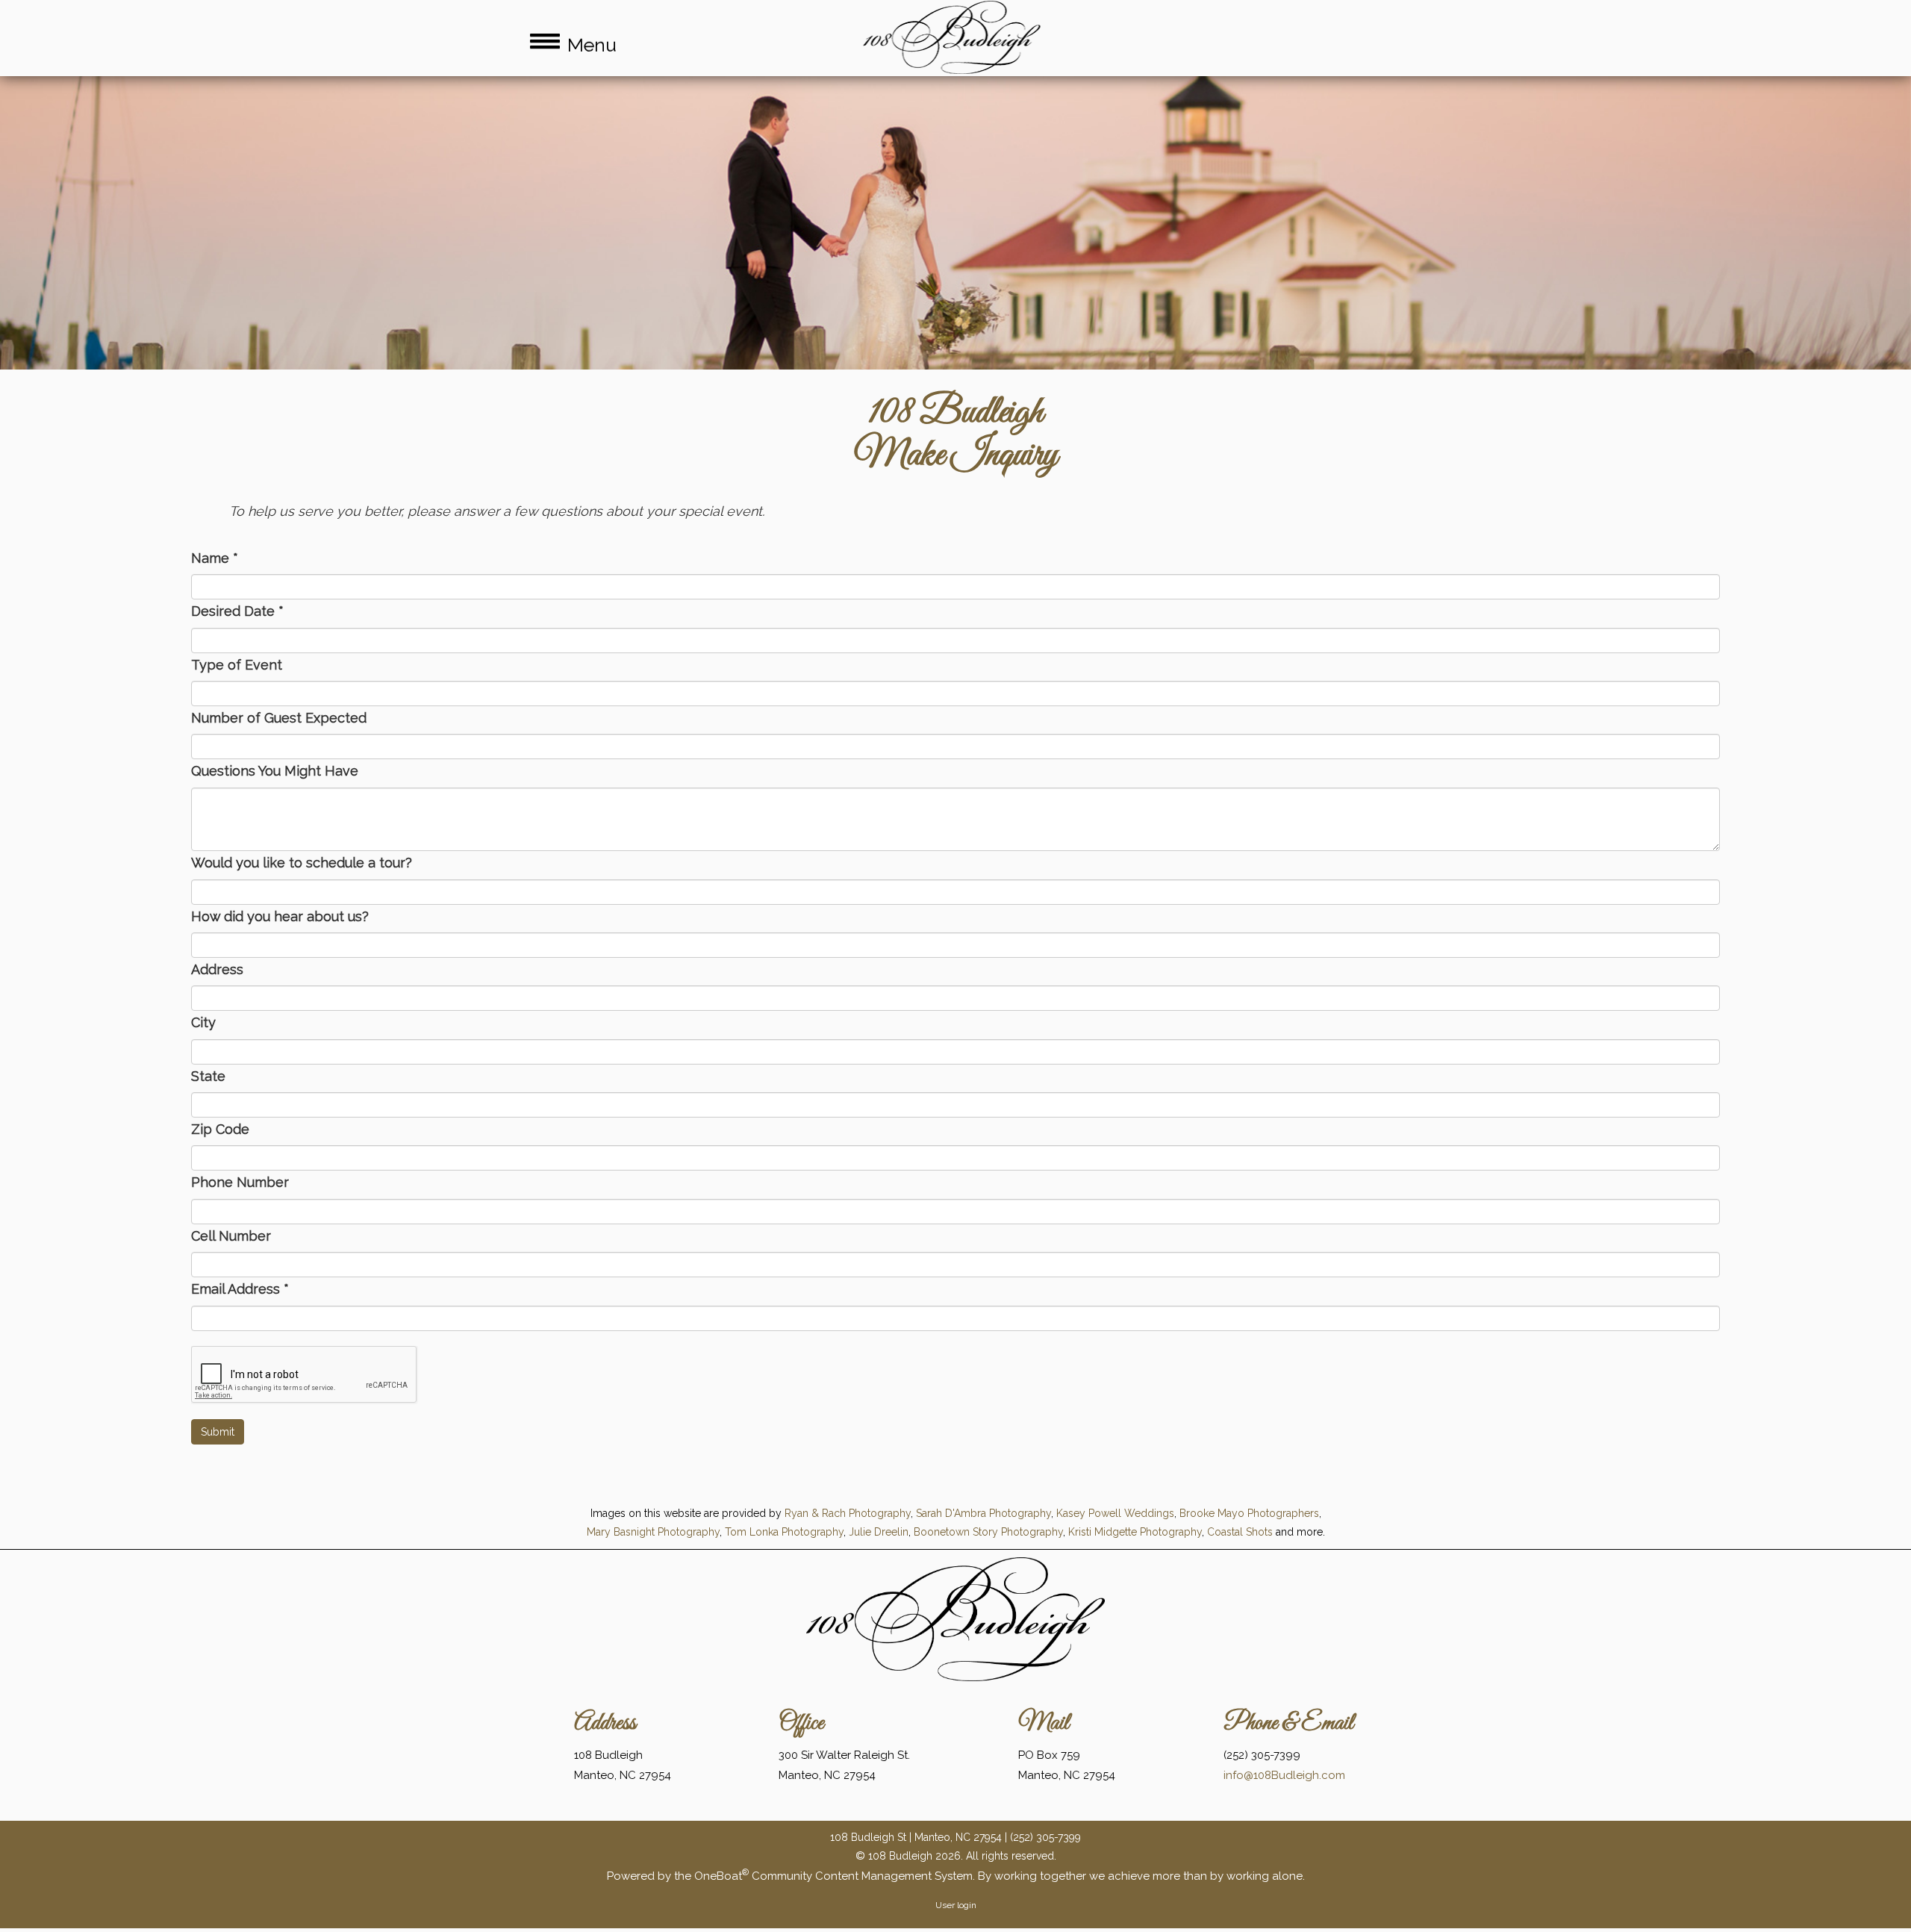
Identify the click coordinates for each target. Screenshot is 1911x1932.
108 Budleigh (955, 413)
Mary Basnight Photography (653, 1532)
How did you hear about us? (280, 916)
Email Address (240, 1289)
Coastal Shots (1240, 1532)
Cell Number (231, 1236)
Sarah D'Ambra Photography (983, 1513)
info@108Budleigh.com (1284, 1775)
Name (215, 558)
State (208, 1076)
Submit (218, 1432)
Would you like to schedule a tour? (302, 863)
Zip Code (220, 1129)
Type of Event (237, 665)
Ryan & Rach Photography (848, 1513)
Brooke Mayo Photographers (1249, 1513)
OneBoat (721, 1876)
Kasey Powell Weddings (1115, 1513)
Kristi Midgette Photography (1135, 1532)
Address (217, 969)
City (203, 1022)
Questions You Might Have (275, 771)
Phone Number (240, 1182)
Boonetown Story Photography (988, 1532)
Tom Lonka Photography (784, 1532)
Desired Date (237, 611)
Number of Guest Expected (279, 718)
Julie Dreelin (879, 1532)
